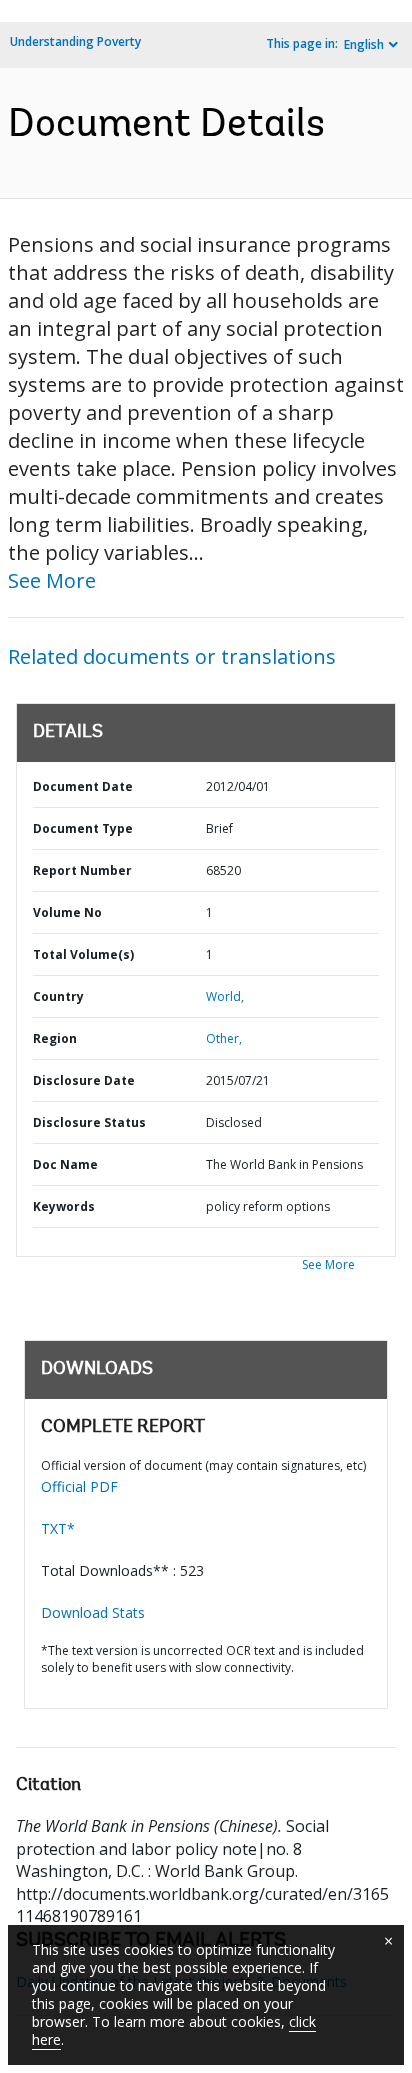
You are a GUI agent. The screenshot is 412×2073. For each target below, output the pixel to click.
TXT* (58, 1528)
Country (58, 996)
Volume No (67, 912)
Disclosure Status (89, 1122)
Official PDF (79, 1486)
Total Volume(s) (83, 954)
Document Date (83, 786)
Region (55, 1038)
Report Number (82, 870)
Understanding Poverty (75, 41)
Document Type (83, 828)
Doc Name (65, 1164)
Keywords (64, 1206)
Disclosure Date (84, 1080)
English (364, 44)
